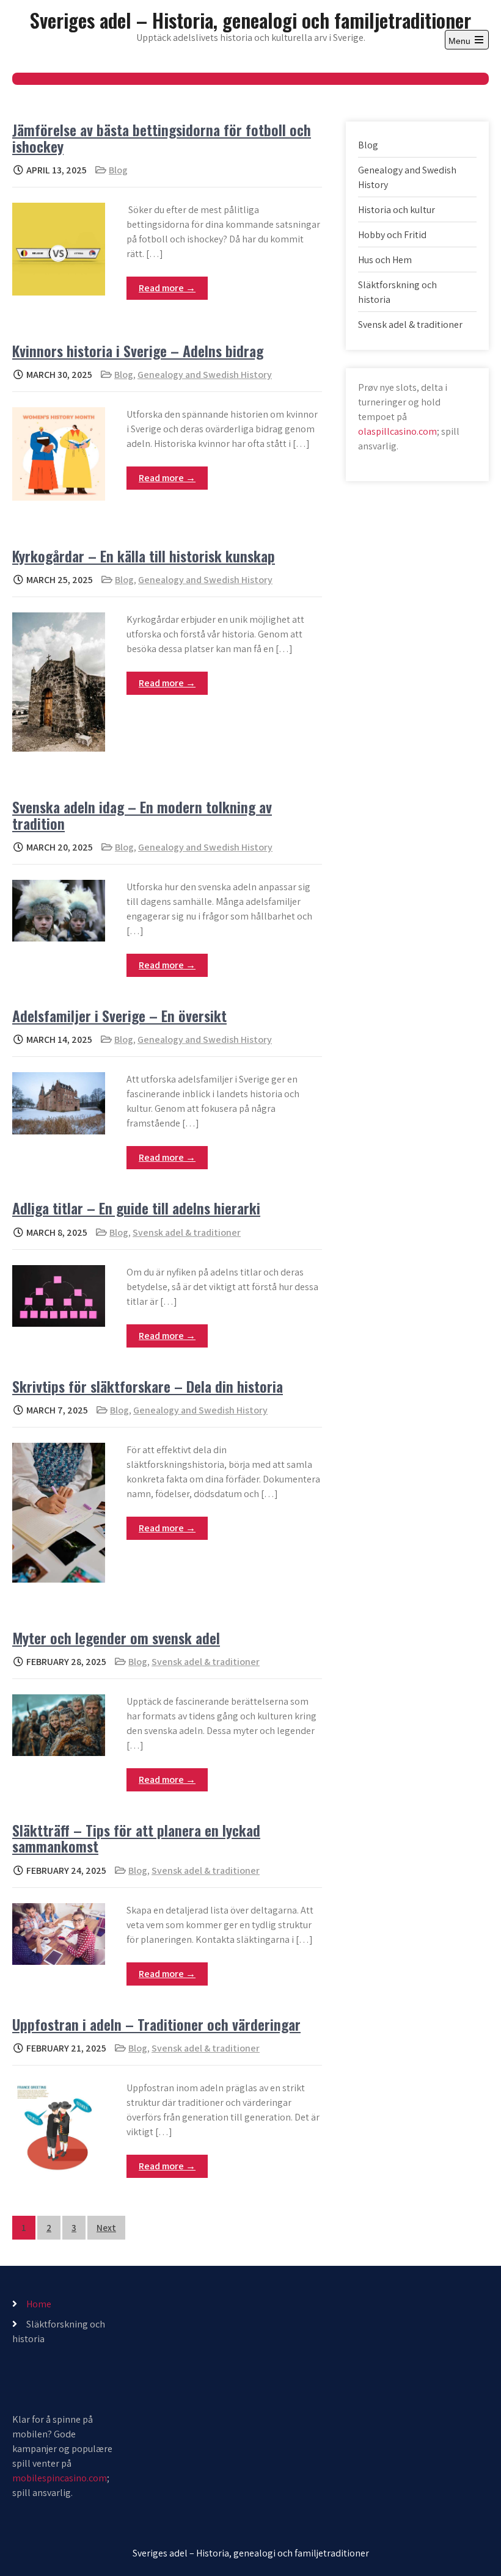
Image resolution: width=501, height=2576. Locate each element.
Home (39, 2304)
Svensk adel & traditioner (187, 1232)
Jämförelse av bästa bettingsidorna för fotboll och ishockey (162, 137)
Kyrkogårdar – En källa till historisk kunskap (144, 556)
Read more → (167, 288)
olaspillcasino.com (397, 431)
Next (106, 2228)
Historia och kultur (397, 210)
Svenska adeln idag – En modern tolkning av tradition (142, 815)
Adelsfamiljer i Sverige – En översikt (119, 1015)
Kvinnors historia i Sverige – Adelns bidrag (138, 350)
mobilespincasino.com (60, 2478)
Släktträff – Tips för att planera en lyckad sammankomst (136, 1838)
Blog (118, 170)
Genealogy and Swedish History (205, 375)
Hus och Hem (385, 260)
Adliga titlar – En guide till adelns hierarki (136, 1208)
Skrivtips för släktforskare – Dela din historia (148, 1386)
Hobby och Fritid (392, 235)
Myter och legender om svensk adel (116, 1638)
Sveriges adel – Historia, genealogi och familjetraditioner (250, 20)
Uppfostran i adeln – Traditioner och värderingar (156, 2024)
